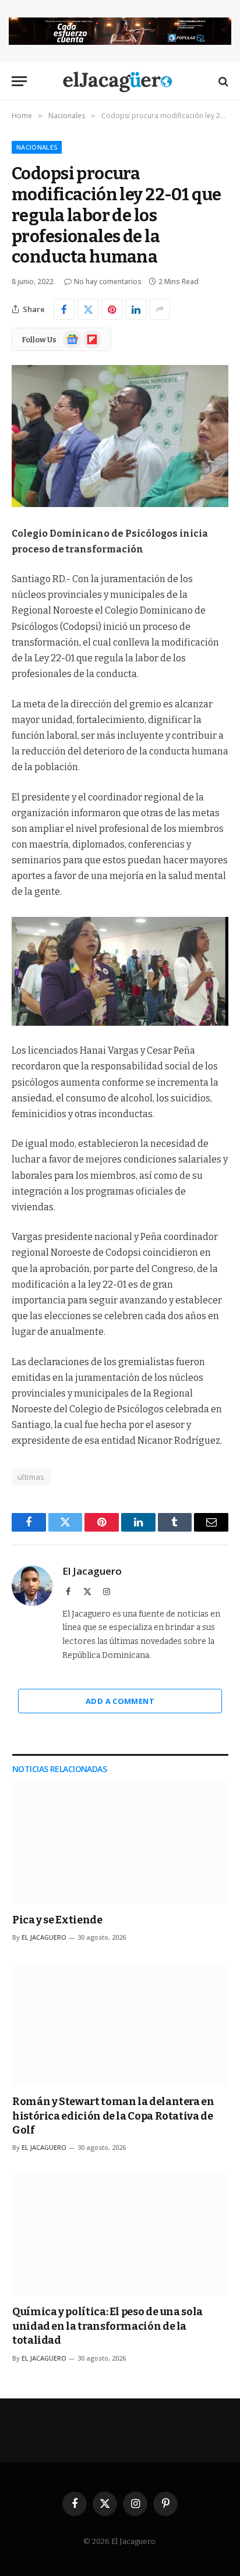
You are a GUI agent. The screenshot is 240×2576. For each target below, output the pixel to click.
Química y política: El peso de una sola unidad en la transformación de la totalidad (107, 2326)
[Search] (222, 81)
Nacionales (37, 147)
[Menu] (19, 81)
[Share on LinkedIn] (136, 309)
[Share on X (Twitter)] (88, 309)
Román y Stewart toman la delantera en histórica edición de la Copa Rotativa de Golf (113, 2116)
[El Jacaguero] (120, 81)
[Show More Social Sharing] (160, 309)
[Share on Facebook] (64, 309)
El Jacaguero (92, 1571)
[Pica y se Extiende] (120, 1843)
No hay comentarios (108, 281)
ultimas (31, 1477)
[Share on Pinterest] (112, 309)
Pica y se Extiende (57, 1920)
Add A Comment (120, 1701)
